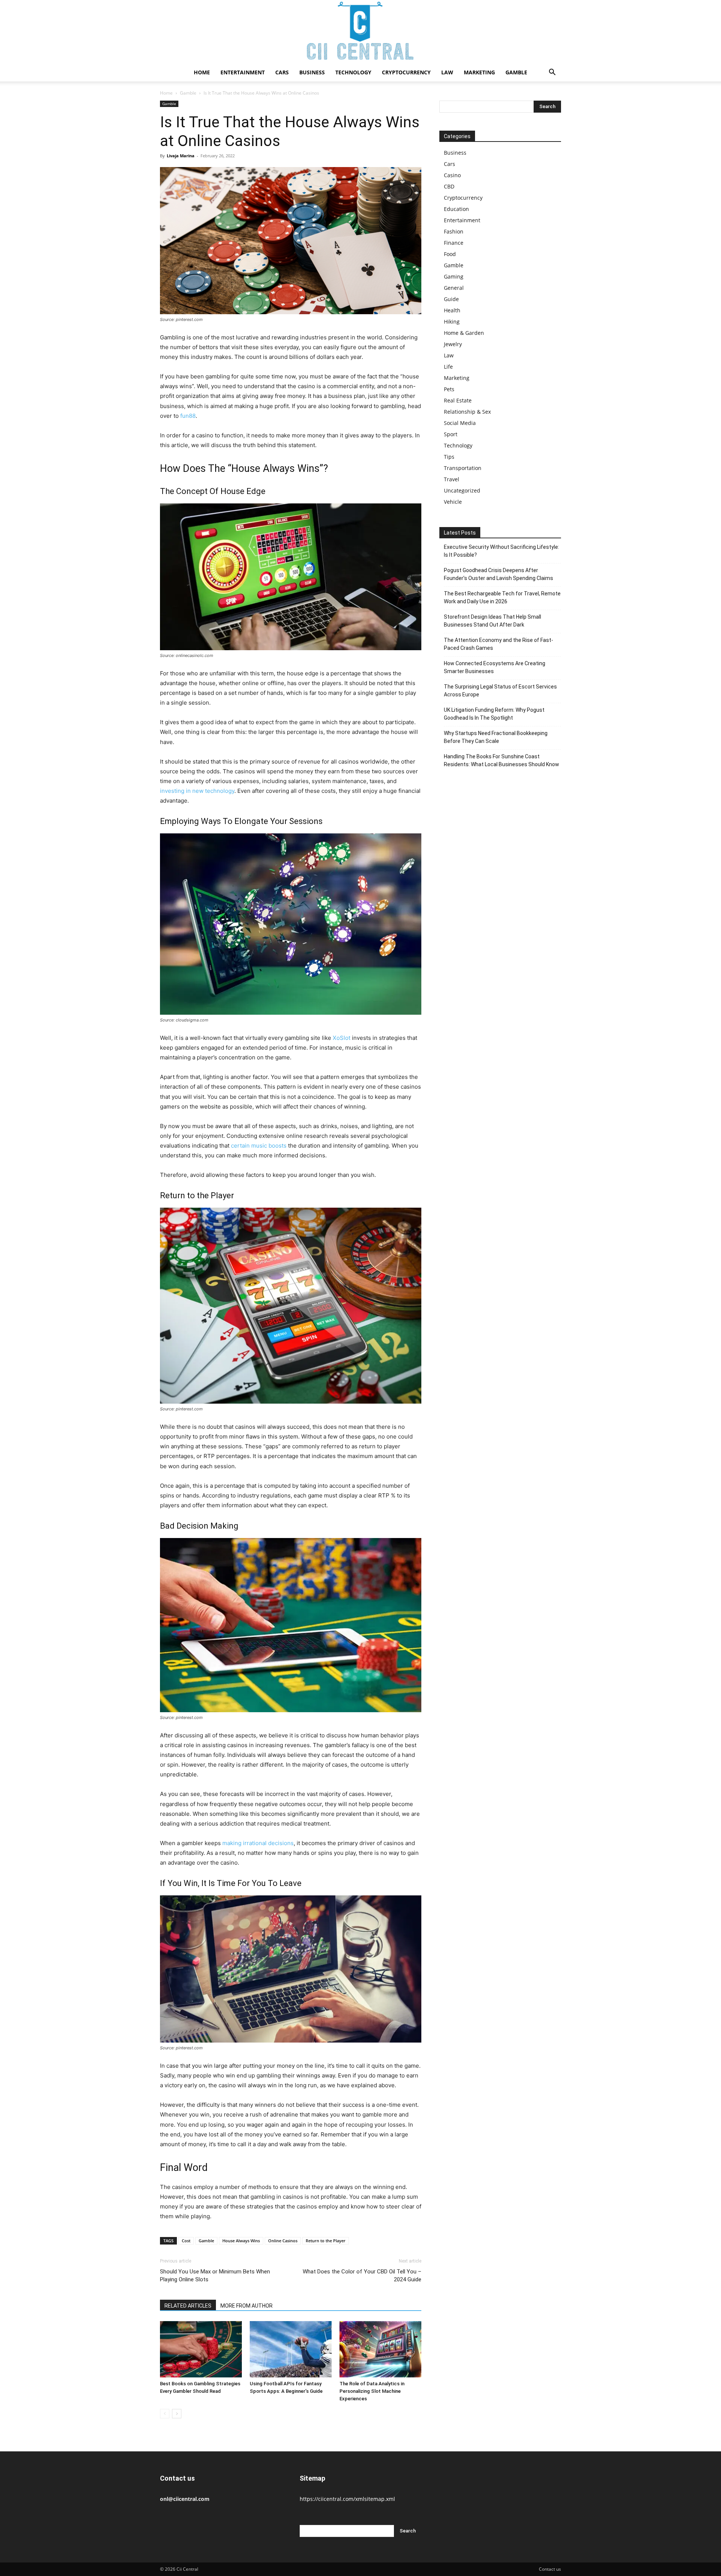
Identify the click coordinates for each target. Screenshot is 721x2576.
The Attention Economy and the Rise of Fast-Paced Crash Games (499, 644)
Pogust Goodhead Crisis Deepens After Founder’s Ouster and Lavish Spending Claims (499, 574)
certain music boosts (259, 1146)
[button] (552, 73)
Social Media (460, 423)
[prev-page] (165, 2414)
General (454, 288)
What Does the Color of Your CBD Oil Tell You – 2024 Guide (362, 2275)
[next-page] (177, 2414)
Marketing (479, 72)
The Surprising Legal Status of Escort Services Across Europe (500, 691)
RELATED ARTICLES (188, 2306)
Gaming (454, 276)
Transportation (463, 468)
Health (452, 310)
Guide (451, 299)
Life (448, 367)
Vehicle (453, 502)
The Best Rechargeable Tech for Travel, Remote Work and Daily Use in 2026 (502, 597)
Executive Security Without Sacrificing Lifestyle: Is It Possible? (502, 551)
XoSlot (342, 1038)
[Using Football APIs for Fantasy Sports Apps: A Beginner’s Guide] (291, 2349)
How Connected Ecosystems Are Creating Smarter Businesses (495, 667)
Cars (282, 72)
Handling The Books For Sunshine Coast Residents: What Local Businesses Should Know (502, 760)
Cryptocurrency (406, 72)
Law (447, 72)
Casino (452, 175)
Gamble (516, 72)
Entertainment (243, 72)
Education (456, 209)
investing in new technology (197, 791)
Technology (353, 72)
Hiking (452, 322)
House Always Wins (241, 2241)
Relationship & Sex (467, 412)
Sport (451, 434)
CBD (449, 186)
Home (202, 72)
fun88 (188, 416)
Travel (452, 479)
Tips (449, 457)
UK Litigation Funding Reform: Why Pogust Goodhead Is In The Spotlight (494, 714)
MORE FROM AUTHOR (247, 2306)
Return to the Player (326, 2241)
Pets (449, 389)
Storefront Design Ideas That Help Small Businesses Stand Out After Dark (492, 621)
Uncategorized (462, 490)
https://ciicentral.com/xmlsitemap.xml (347, 2499)
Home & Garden (464, 333)
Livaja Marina (181, 156)
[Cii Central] (360, 32)
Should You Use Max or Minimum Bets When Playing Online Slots (215, 2275)
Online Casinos (283, 2241)
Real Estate (458, 400)
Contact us (550, 2569)
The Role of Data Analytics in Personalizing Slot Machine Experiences (372, 2391)
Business (312, 72)
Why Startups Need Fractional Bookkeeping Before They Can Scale (496, 737)
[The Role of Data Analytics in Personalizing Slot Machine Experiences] (380, 2349)
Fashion (454, 231)
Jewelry (453, 344)
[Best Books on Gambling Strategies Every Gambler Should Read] (201, 2349)
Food (450, 254)
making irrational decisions (258, 1843)
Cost (186, 2241)
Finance (454, 243)
